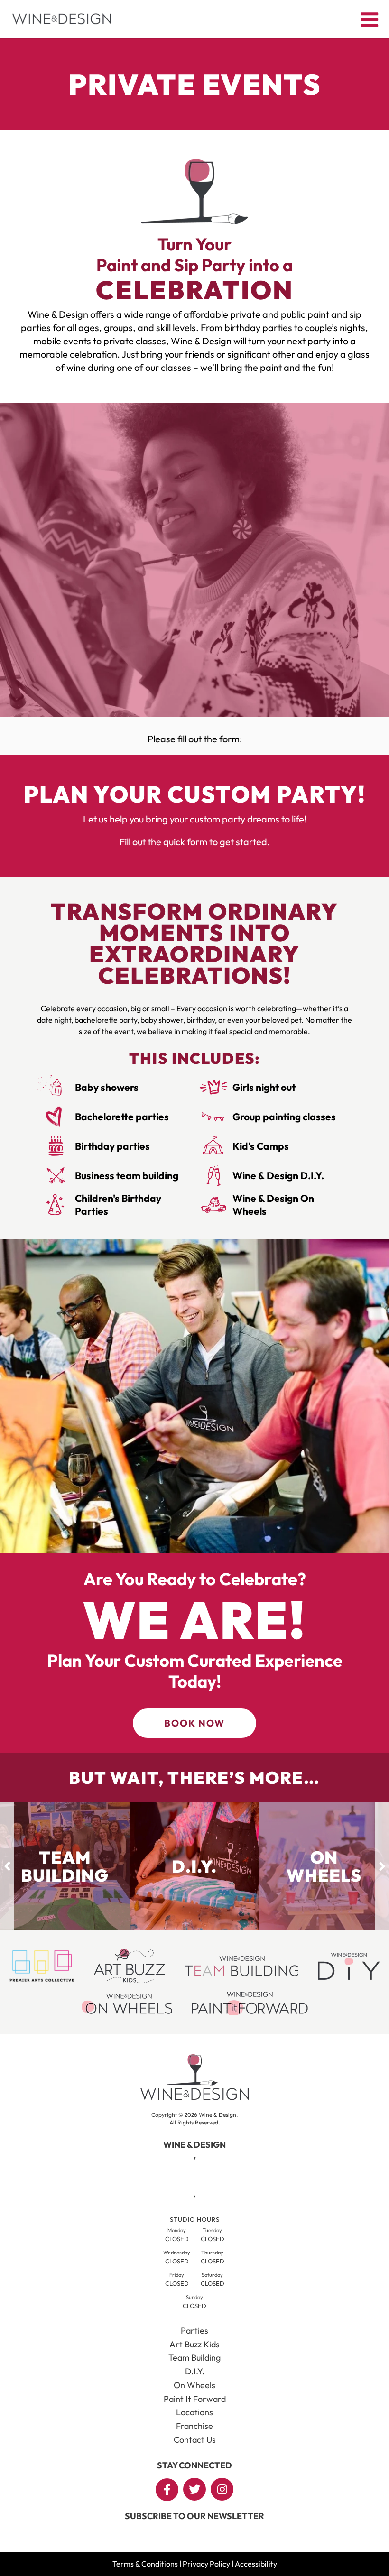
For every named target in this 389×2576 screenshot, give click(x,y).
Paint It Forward (195, 2399)
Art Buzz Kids (194, 2344)
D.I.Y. (195, 2371)
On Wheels (194, 2385)
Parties (194, 2331)
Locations (194, 2412)
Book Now (194, 1723)
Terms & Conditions (145, 2564)
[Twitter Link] (194, 2489)
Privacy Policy (206, 2564)
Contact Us (195, 2440)
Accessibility (256, 2564)
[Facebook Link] (167, 2490)
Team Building (194, 2358)
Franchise (194, 2426)
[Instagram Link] (222, 2489)
